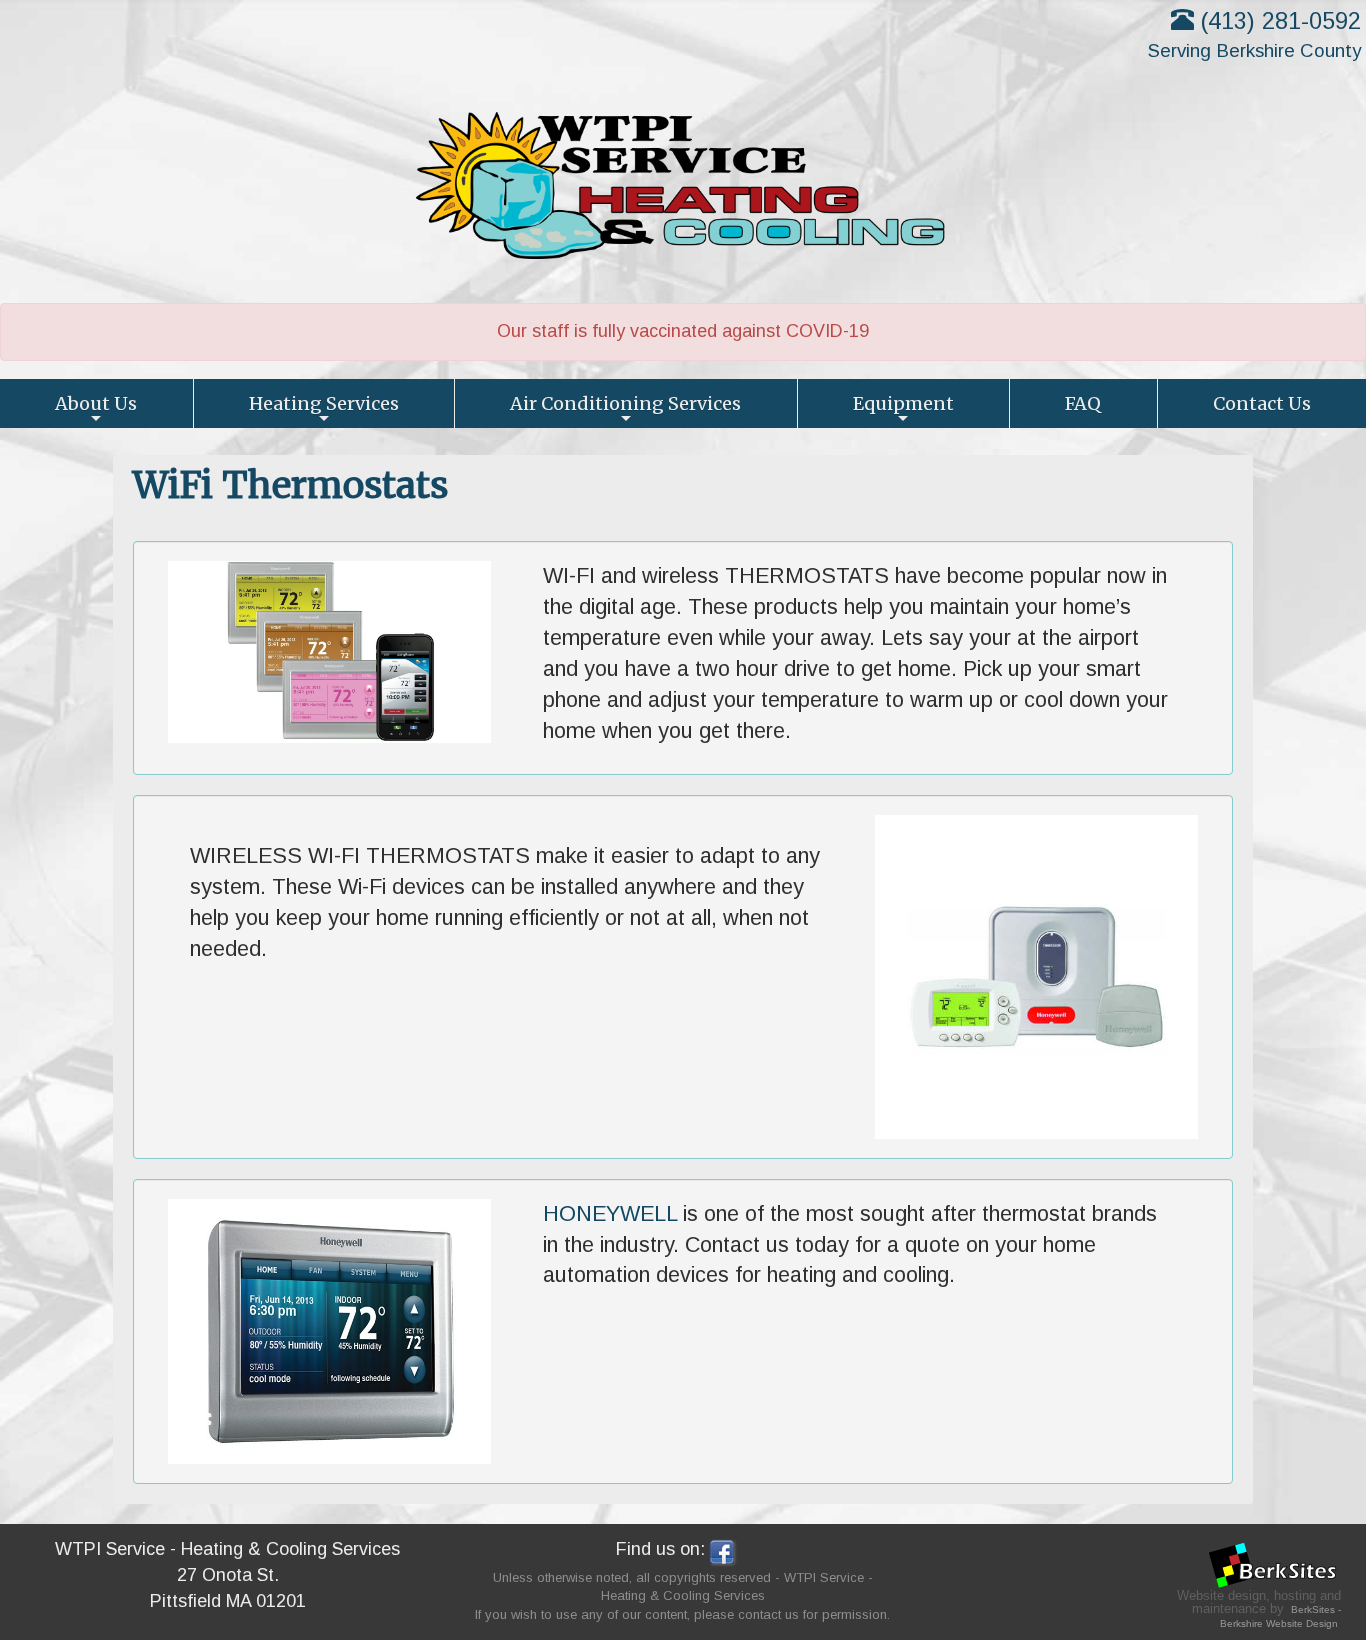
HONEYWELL (610, 1213)
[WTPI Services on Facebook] (722, 1550)
